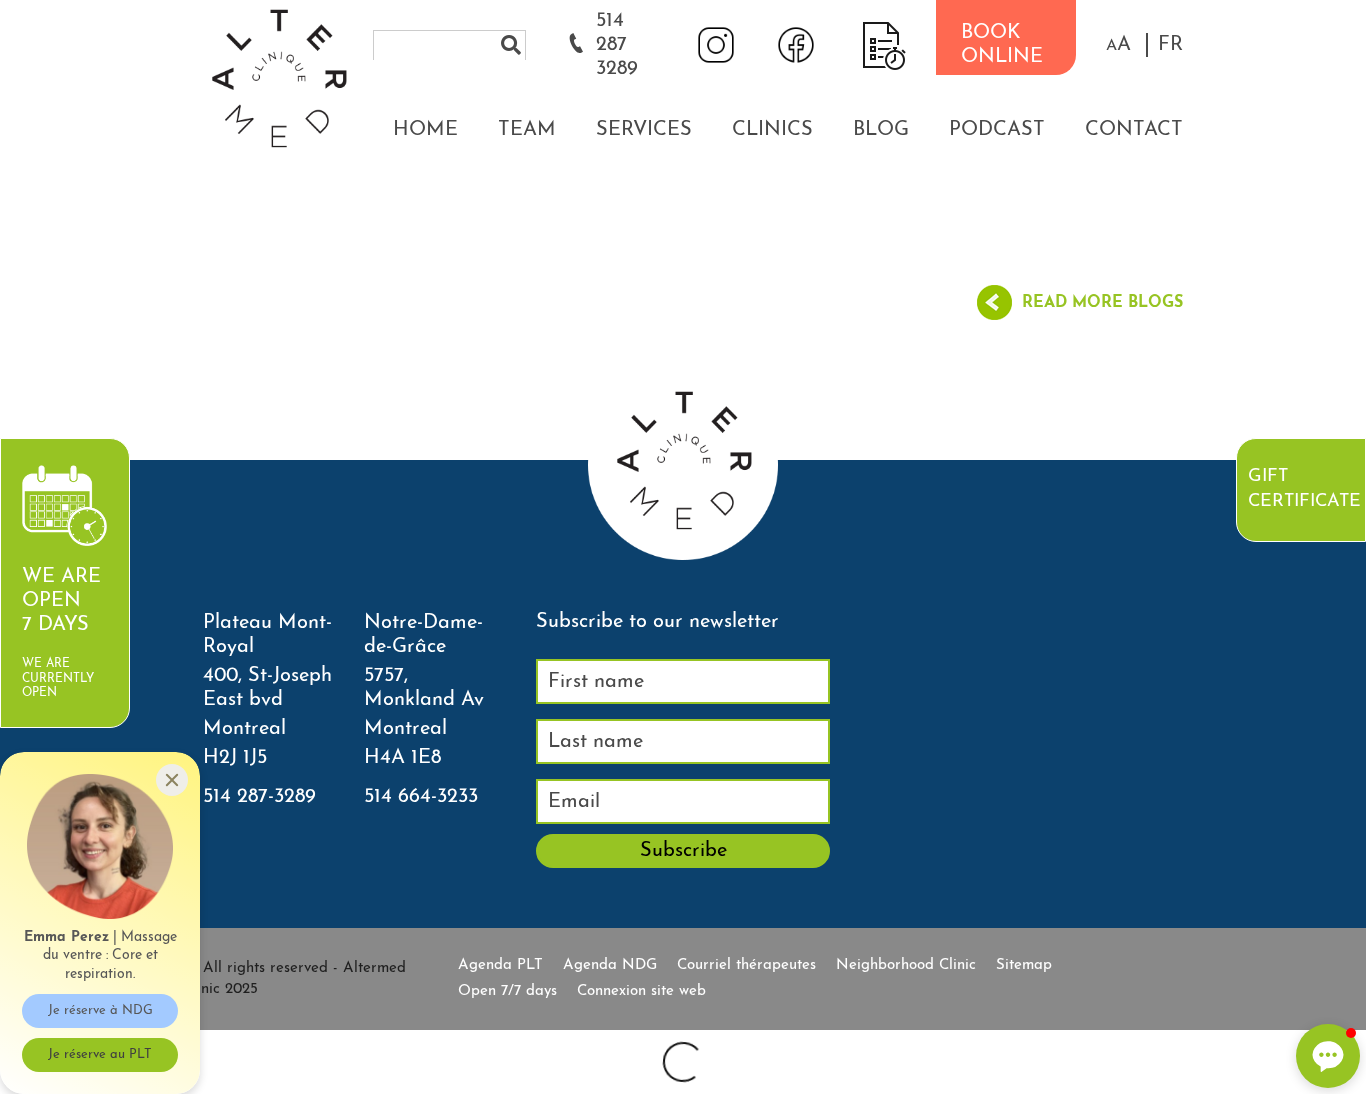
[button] (1118, 45)
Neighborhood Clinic (906, 965)
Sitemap (1024, 965)
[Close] (172, 780)
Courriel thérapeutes (746, 965)
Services (644, 130)
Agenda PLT (500, 965)
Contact (1134, 130)
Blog (881, 130)
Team (527, 130)
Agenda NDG (610, 965)
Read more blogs (1102, 303)
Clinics (772, 130)
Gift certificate (1304, 489)
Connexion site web (641, 991)
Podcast (997, 130)
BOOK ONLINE (1002, 45)
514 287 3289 (617, 45)
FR (1170, 45)
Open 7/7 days (507, 991)
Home (425, 130)
